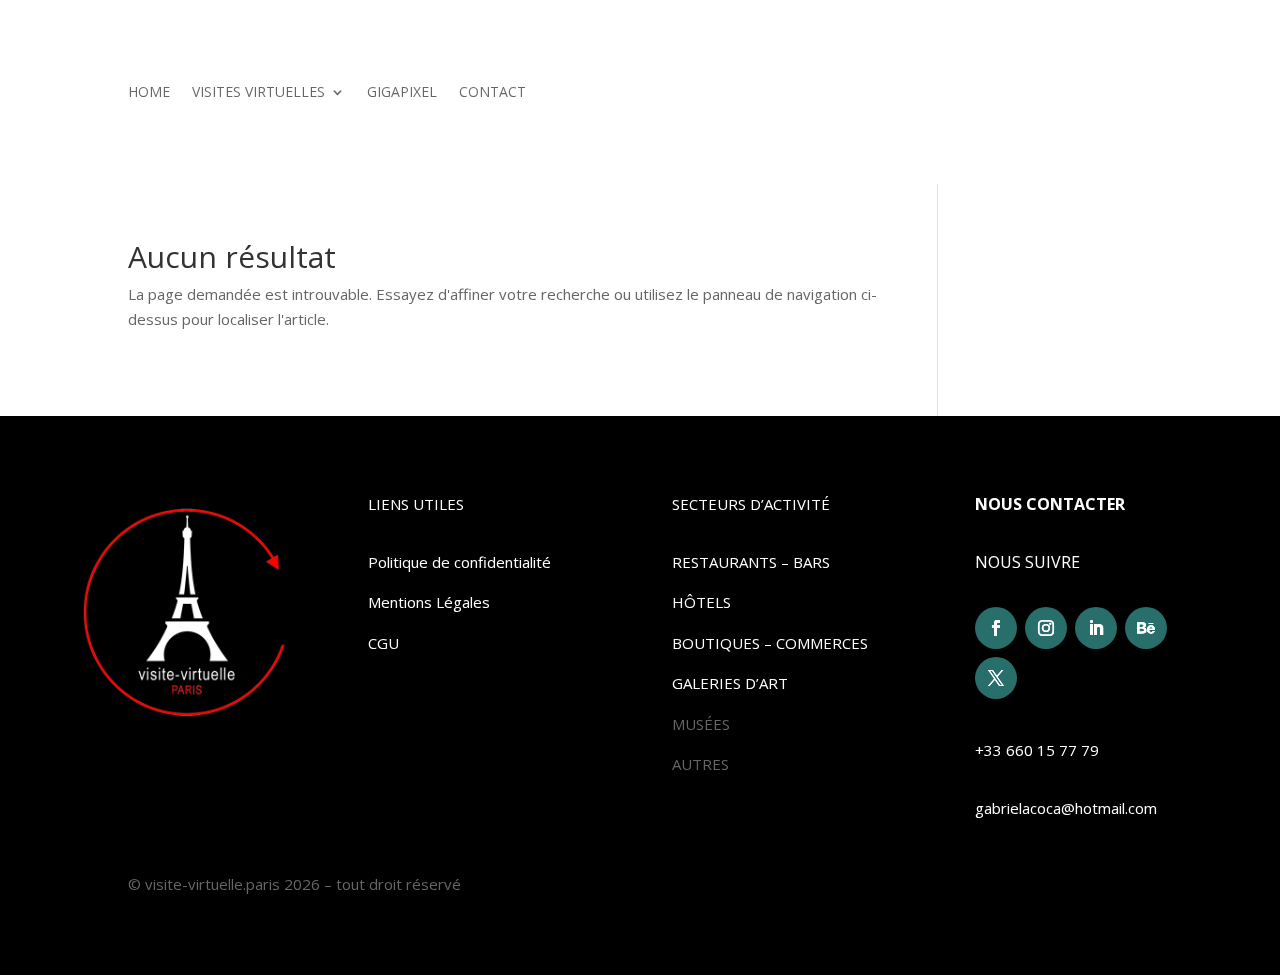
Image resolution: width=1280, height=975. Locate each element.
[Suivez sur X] (996, 678)
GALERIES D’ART (730, 683)
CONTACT (492, 93)
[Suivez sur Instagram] (1046, 628)
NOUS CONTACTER (1050, 504)
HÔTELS (701, 602)
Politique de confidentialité (459, 562)
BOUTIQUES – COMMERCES (770, 643)
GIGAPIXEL (402, 93)
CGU (383, 643)
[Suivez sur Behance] (1146, 628)
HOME (149, 93)
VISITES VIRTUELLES (258, 93)
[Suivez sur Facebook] (996, 628)
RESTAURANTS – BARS (751, 562)
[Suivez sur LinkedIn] (1096, 628)
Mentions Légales (429, 602)
